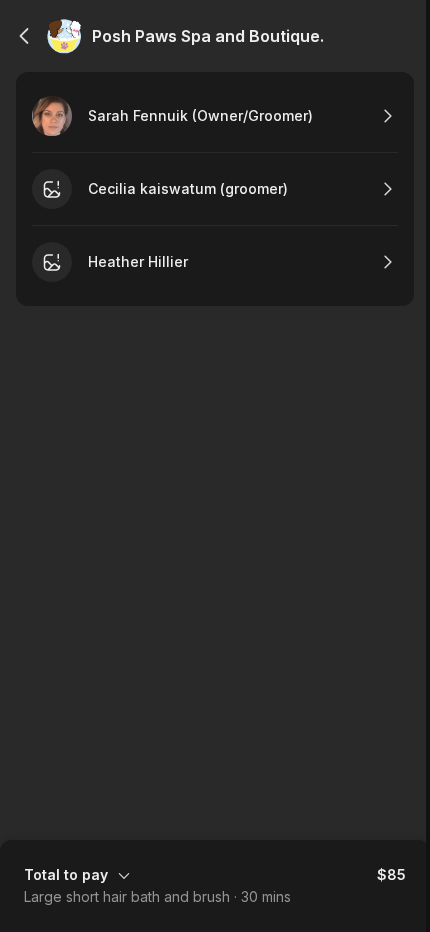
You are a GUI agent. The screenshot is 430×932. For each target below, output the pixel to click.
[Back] (24, 36)
